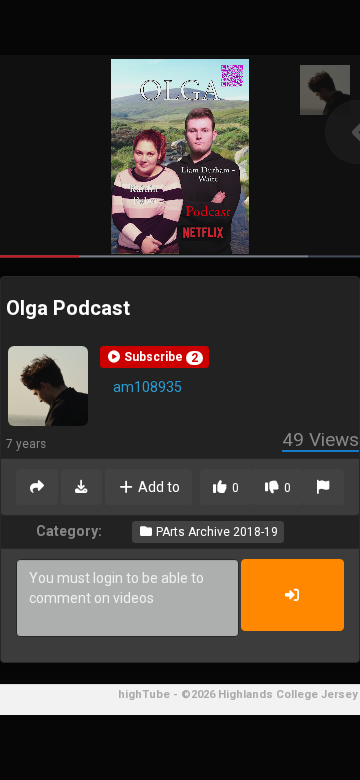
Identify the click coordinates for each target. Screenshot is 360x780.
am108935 (147, 387)
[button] (154, 357)
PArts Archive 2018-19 (215, 532)
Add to (157, 487)
